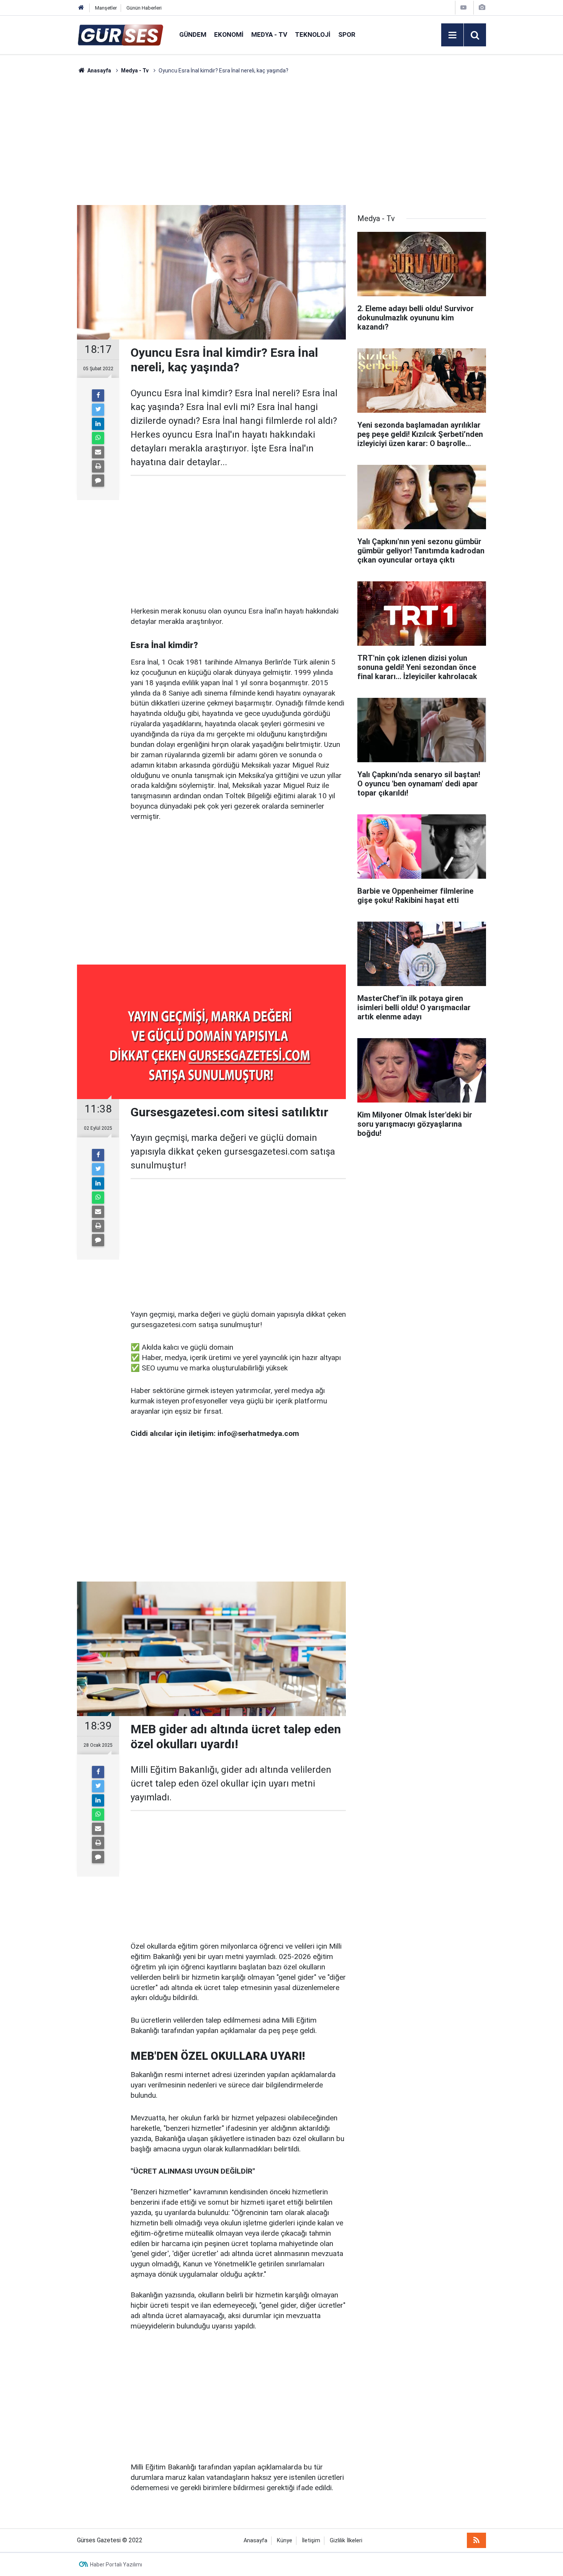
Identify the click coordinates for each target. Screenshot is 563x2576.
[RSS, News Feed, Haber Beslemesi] (476, 2540)
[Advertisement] (41, 190)
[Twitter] (98, 410)
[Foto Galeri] (482, 7)
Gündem (193, 34)
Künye (285, 2541)
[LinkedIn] (98, 424)
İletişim (311, 2541)
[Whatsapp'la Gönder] (98, 438)
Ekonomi (229, 34)
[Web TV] (463, 7)
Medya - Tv (269, 34)
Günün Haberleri (144, 8)
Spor (347, 34)
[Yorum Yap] (98, 481)
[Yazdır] (98, 466)
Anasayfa (255, 2541)
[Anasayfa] (81, 8)
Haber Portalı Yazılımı (116, 2565)
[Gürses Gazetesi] (120, 34)
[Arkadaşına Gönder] (98, 452)
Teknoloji (313, 34)
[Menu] (452, 35)
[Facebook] (98, 395)
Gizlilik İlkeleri (346, 2541)
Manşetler (106, 8)
